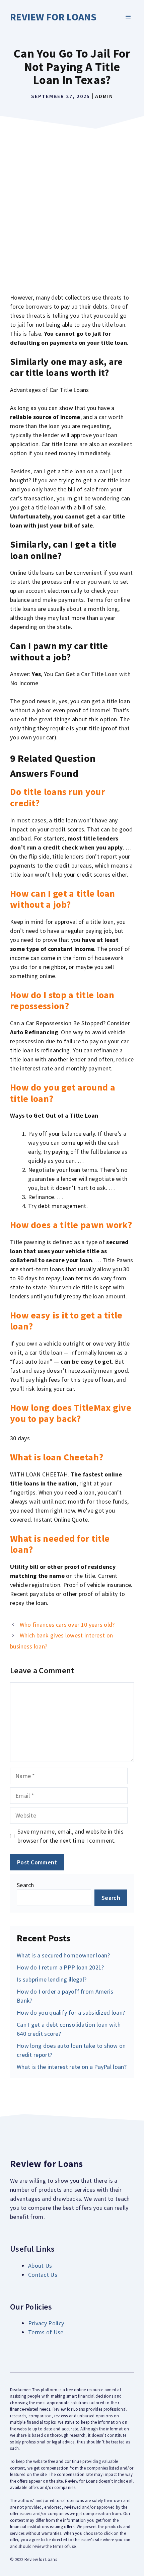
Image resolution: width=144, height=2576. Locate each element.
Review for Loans (53, 17)
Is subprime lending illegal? (52, 1979)
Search (25, 1885)
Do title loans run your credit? (57, 797)
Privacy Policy (46, 2323)
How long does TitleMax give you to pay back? (71, 1413)
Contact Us (43, 2275)
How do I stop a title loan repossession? (62, 1000)
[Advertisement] (72, 208)
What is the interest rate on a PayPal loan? (72, 2067)
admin (104, 96)
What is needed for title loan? (60, 1544)
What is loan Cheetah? (57, 1457)
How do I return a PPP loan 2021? (60, 1967)
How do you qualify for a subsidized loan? (71, 2012)
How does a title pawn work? (71, 1225)
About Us (40, 2266)
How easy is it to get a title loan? (66, 1321)
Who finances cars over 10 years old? (67, 1625)
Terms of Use (46, 2332)
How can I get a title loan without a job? (63, 899)
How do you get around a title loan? (63, 1093)
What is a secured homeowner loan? (63, 1955)
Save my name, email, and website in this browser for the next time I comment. (70, 1836)
